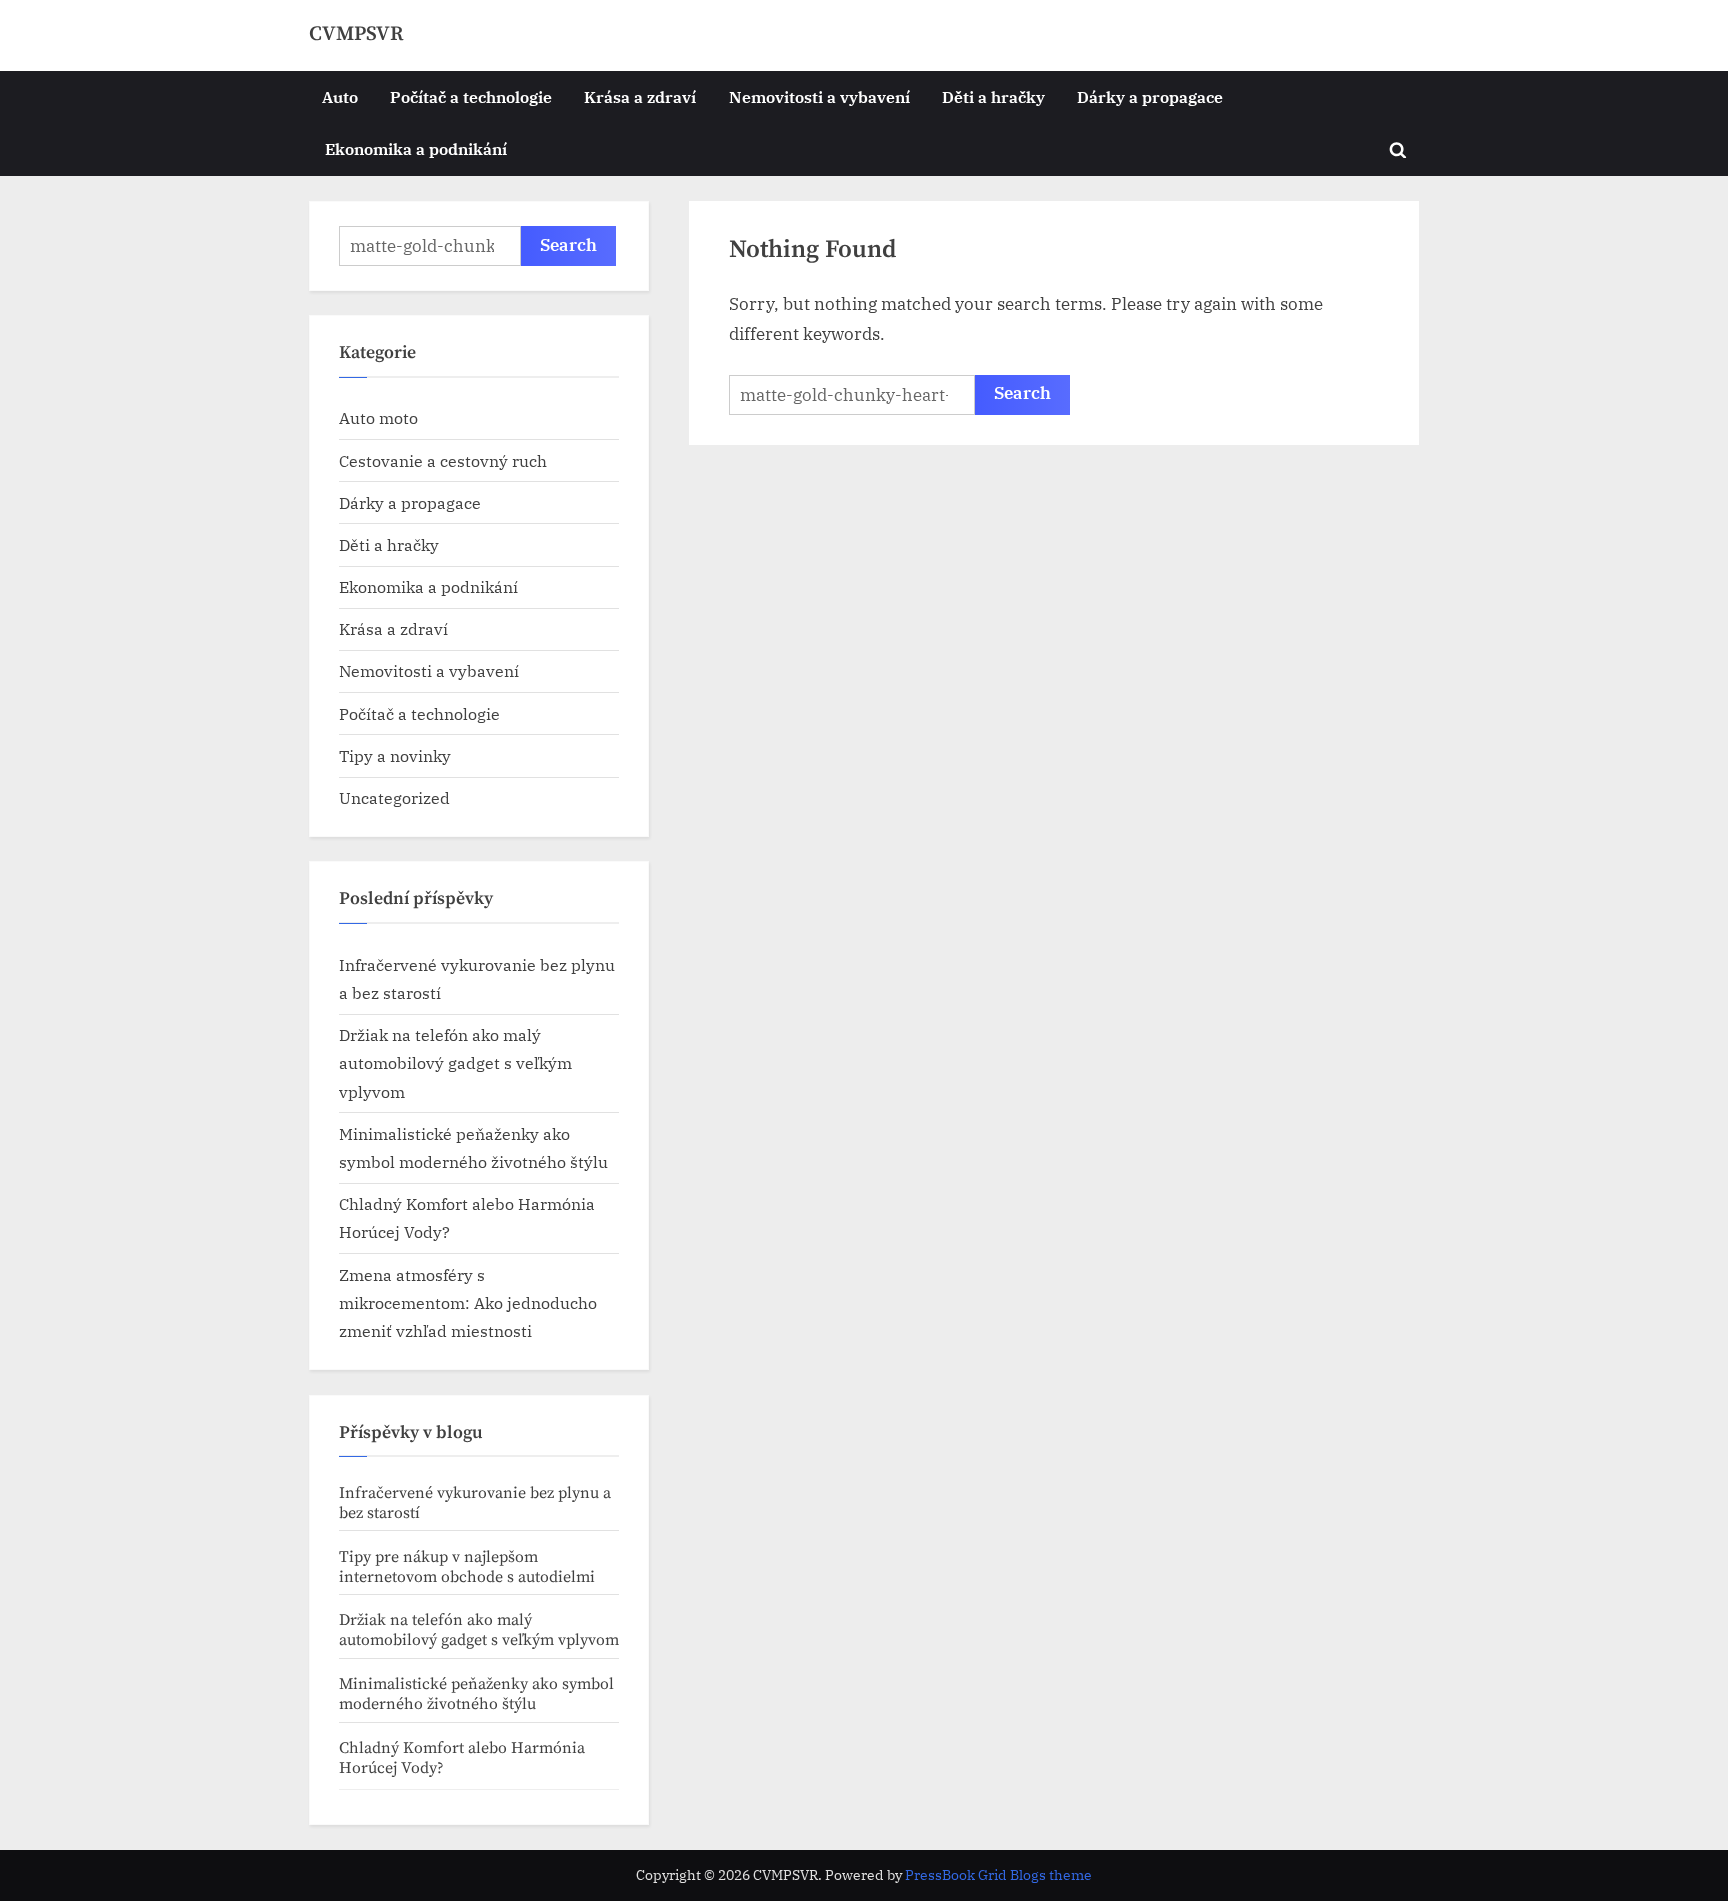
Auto (340, 96)
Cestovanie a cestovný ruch (443, 460)
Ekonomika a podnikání (416, 148)
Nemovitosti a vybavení (819, 96)
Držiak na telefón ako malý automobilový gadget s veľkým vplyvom (455, 1063)
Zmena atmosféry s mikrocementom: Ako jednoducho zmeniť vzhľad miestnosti (468, 1303)
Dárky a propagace (1150, 96)
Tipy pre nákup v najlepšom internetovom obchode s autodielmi (467, 1567)
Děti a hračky (993, 96)
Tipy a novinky (395, 755)
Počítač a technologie (471, 96)
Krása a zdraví (640, 96)
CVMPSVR (356, 34)
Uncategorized (394, 797)
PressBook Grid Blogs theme (998, 1875)
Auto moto (378, 417)
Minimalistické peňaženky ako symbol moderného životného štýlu (476, 1694)
